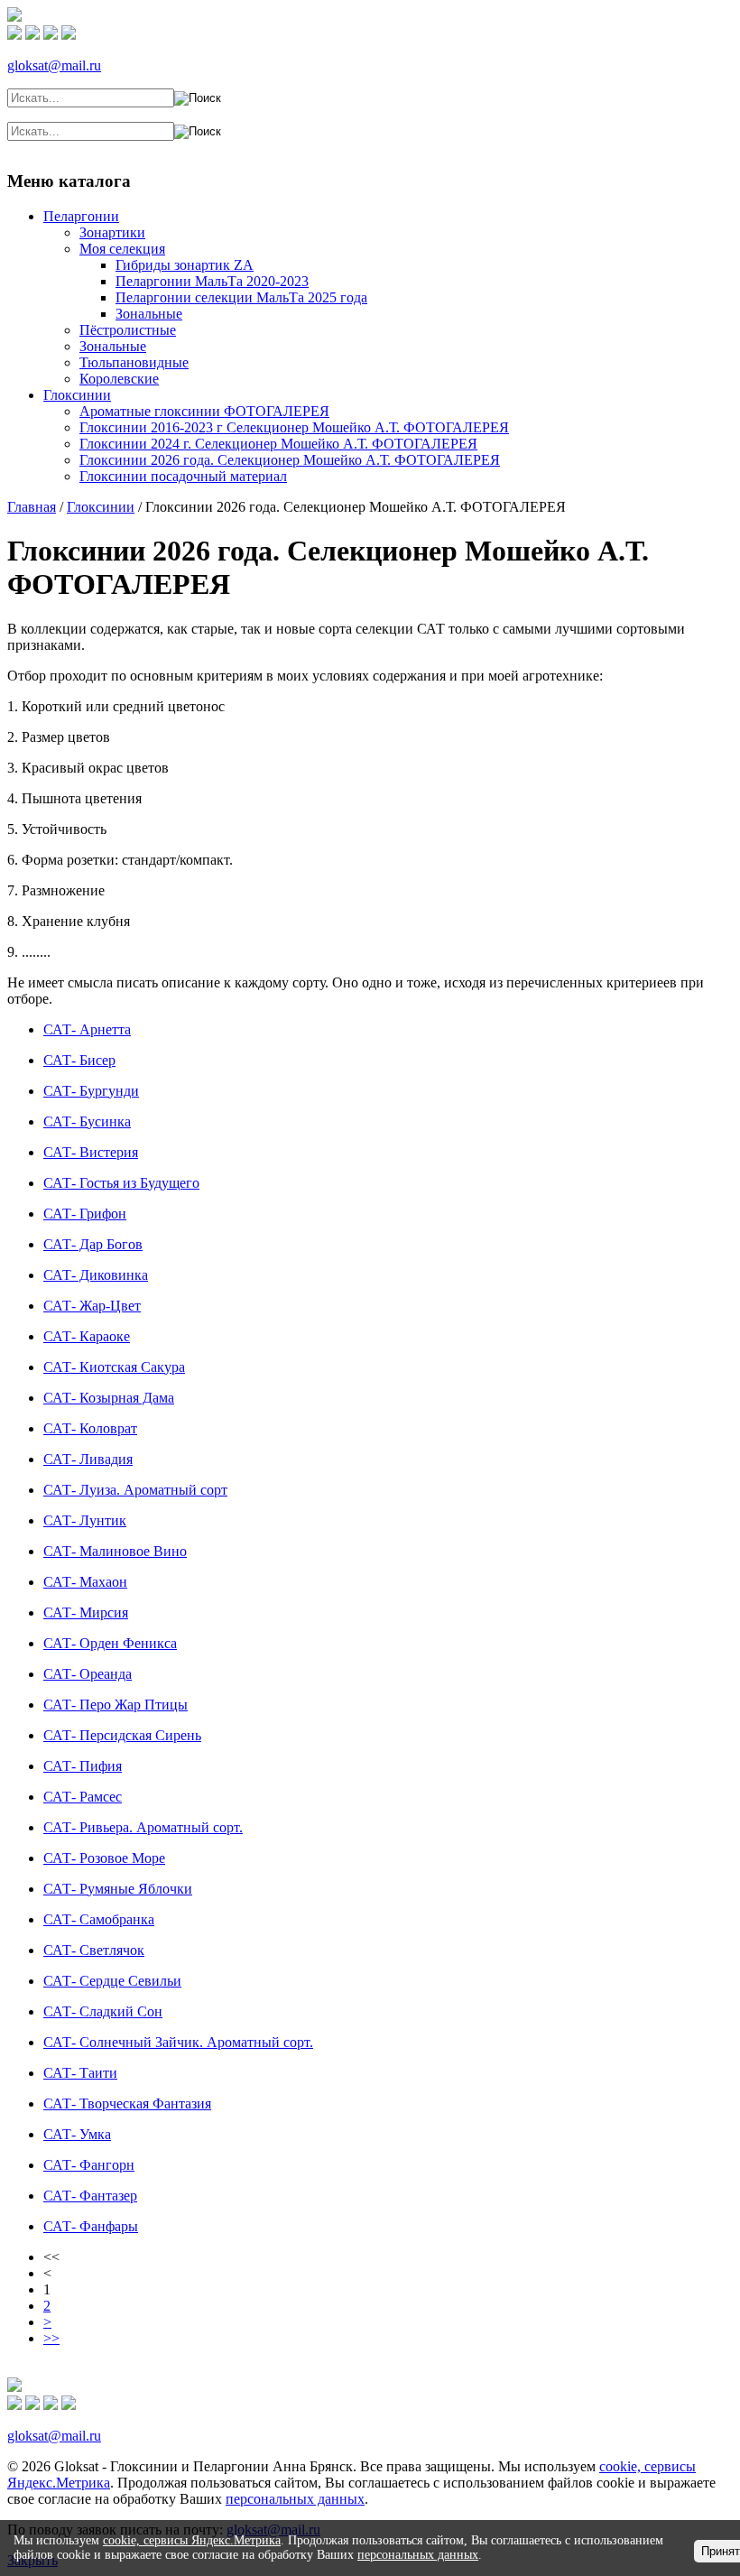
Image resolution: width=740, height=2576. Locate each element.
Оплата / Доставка (513, 163)
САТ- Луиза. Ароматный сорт (135, 1490)
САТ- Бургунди (91, 1091)
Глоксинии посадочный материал (183, 476)
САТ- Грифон (85, 1214)
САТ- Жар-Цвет (92, 1306)
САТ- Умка (77, 2134)
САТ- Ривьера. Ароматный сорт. (143, 1827)
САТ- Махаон (85, 1582)
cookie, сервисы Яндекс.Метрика (192, 2540)
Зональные (149, 314)
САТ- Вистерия (91, 1152)
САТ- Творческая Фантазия (127, 2103)
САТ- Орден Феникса (110, 1643)
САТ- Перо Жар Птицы (116, 1705)
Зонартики (112, 232)
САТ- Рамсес (83, 1797)
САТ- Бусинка (87, 1121)
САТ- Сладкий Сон (103, 2011)
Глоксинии (77, 395)
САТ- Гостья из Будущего (121, 1183)
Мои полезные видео (328, 163)
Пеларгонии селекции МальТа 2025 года (241, 297)
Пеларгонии (81, 216)
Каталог (125, 163)
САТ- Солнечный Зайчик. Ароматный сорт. (178, 2042)
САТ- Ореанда (88, 1674)
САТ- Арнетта (87, 1029)
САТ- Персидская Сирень (122, 1735)
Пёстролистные (128, 330)
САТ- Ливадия (88, 1459)
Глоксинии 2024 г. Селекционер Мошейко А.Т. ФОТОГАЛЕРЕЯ (278, 444)
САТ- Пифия (83, 1766)
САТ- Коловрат (90, 1428)
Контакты (689, 163)
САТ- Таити (80, 2073)
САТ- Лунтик (85, 1520)
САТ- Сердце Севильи (112, 1981)
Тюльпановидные (134, 362)
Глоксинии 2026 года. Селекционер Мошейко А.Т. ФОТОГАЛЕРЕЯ (290, 460)
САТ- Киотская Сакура (114, 1367)
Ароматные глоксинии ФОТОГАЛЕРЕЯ (204, 411)
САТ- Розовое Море (104, 1858)
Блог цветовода (204, 163)
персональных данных (295, 2499)
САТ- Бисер (79, 1060)
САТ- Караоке (87, 1336)
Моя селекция (122, 249)
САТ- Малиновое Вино (115, 1551)
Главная (71, 163)
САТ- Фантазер (90, 2196)
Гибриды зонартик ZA (185, 265)
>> (51, 2338)
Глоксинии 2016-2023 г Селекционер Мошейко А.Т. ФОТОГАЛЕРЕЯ (294, 427)
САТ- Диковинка (96, 1275)
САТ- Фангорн (89, 2165)
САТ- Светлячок (94, 1950)
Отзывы (425, 163)
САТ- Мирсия (86, 1612)
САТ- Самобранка (99, 1919)
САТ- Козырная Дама (109, 1398)
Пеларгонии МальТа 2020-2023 (212, 281)
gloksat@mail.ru (54, 65)
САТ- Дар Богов (93, 1244)
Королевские (119, 379)
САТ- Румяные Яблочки (118, 1889)
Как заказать (616, 163)
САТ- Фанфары (91, 2226)
